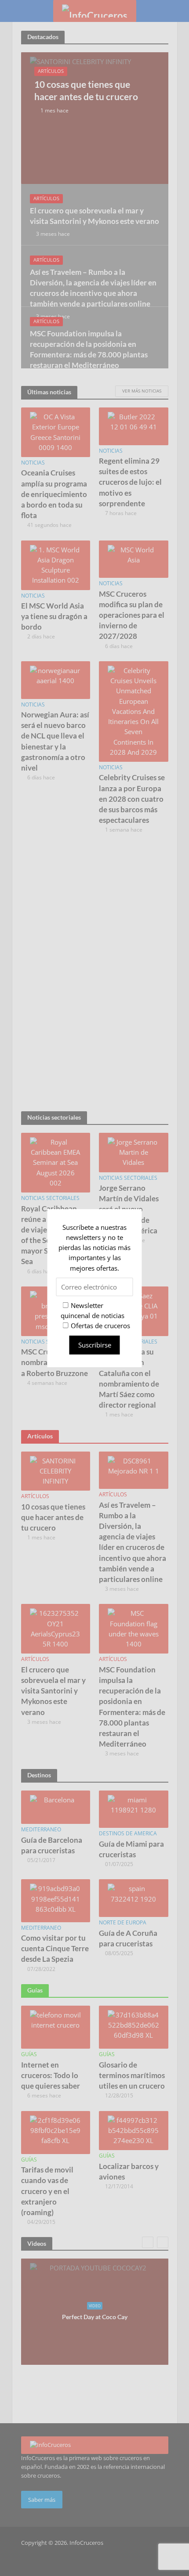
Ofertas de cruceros (100, 1326)
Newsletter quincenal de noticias (93, 1310)
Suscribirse (95, 1344)
